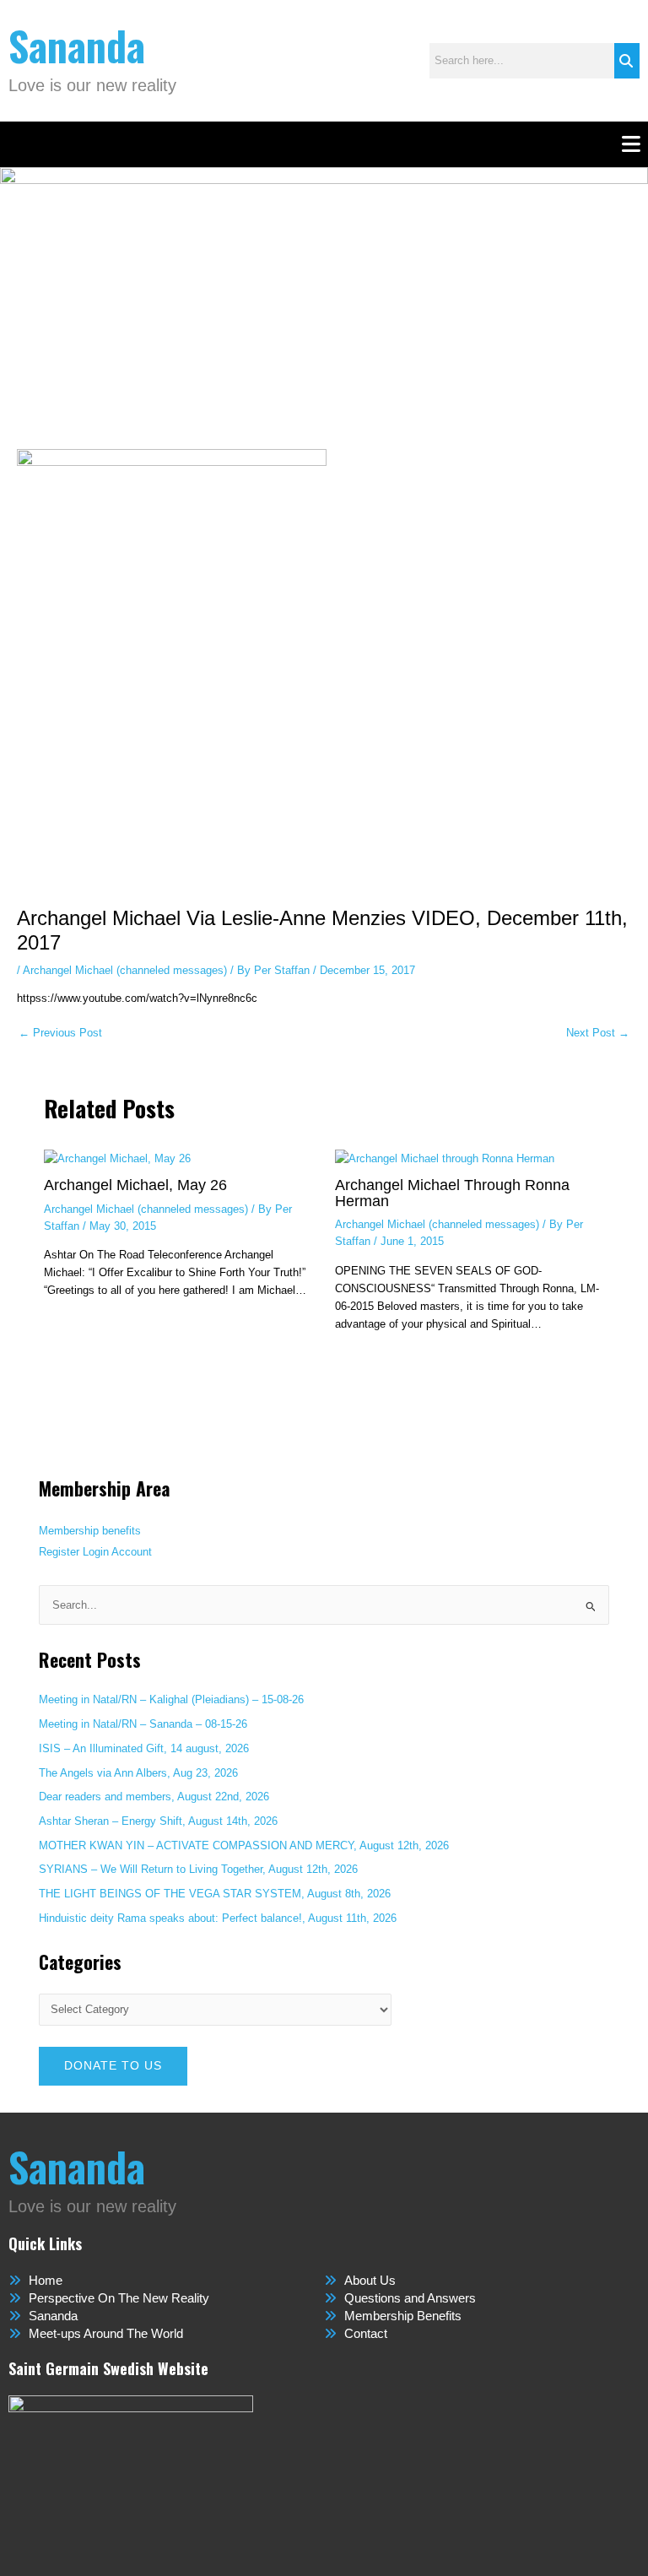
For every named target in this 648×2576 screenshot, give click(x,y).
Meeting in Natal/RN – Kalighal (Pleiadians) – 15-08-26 (171, 1699)
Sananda (77, 45)
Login (96, 1552)
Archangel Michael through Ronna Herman (452, 1192)
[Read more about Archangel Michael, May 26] (117, 1157)
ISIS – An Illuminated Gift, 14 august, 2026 (144, 1748)
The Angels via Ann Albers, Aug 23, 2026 (138, 1773)
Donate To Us (113, 2066)
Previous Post (60, 1034)
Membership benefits (90, 1531)
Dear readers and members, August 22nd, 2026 (154, 1797)
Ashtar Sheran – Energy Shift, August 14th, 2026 (158, 1821)
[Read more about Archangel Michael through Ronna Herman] (445, 1157)
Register (59, 1552)
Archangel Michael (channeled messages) (125, 970)
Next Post (598, 1034)
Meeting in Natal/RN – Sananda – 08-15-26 (143, 1724)
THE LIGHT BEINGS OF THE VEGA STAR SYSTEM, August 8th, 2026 (215, 1894)
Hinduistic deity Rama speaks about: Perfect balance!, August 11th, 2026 (218, 1918)
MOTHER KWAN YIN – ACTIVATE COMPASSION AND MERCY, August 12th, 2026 (244, 1845)
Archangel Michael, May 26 (135, 1185)
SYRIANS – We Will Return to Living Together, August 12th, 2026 (198, 1869)
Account (132, 1552)
